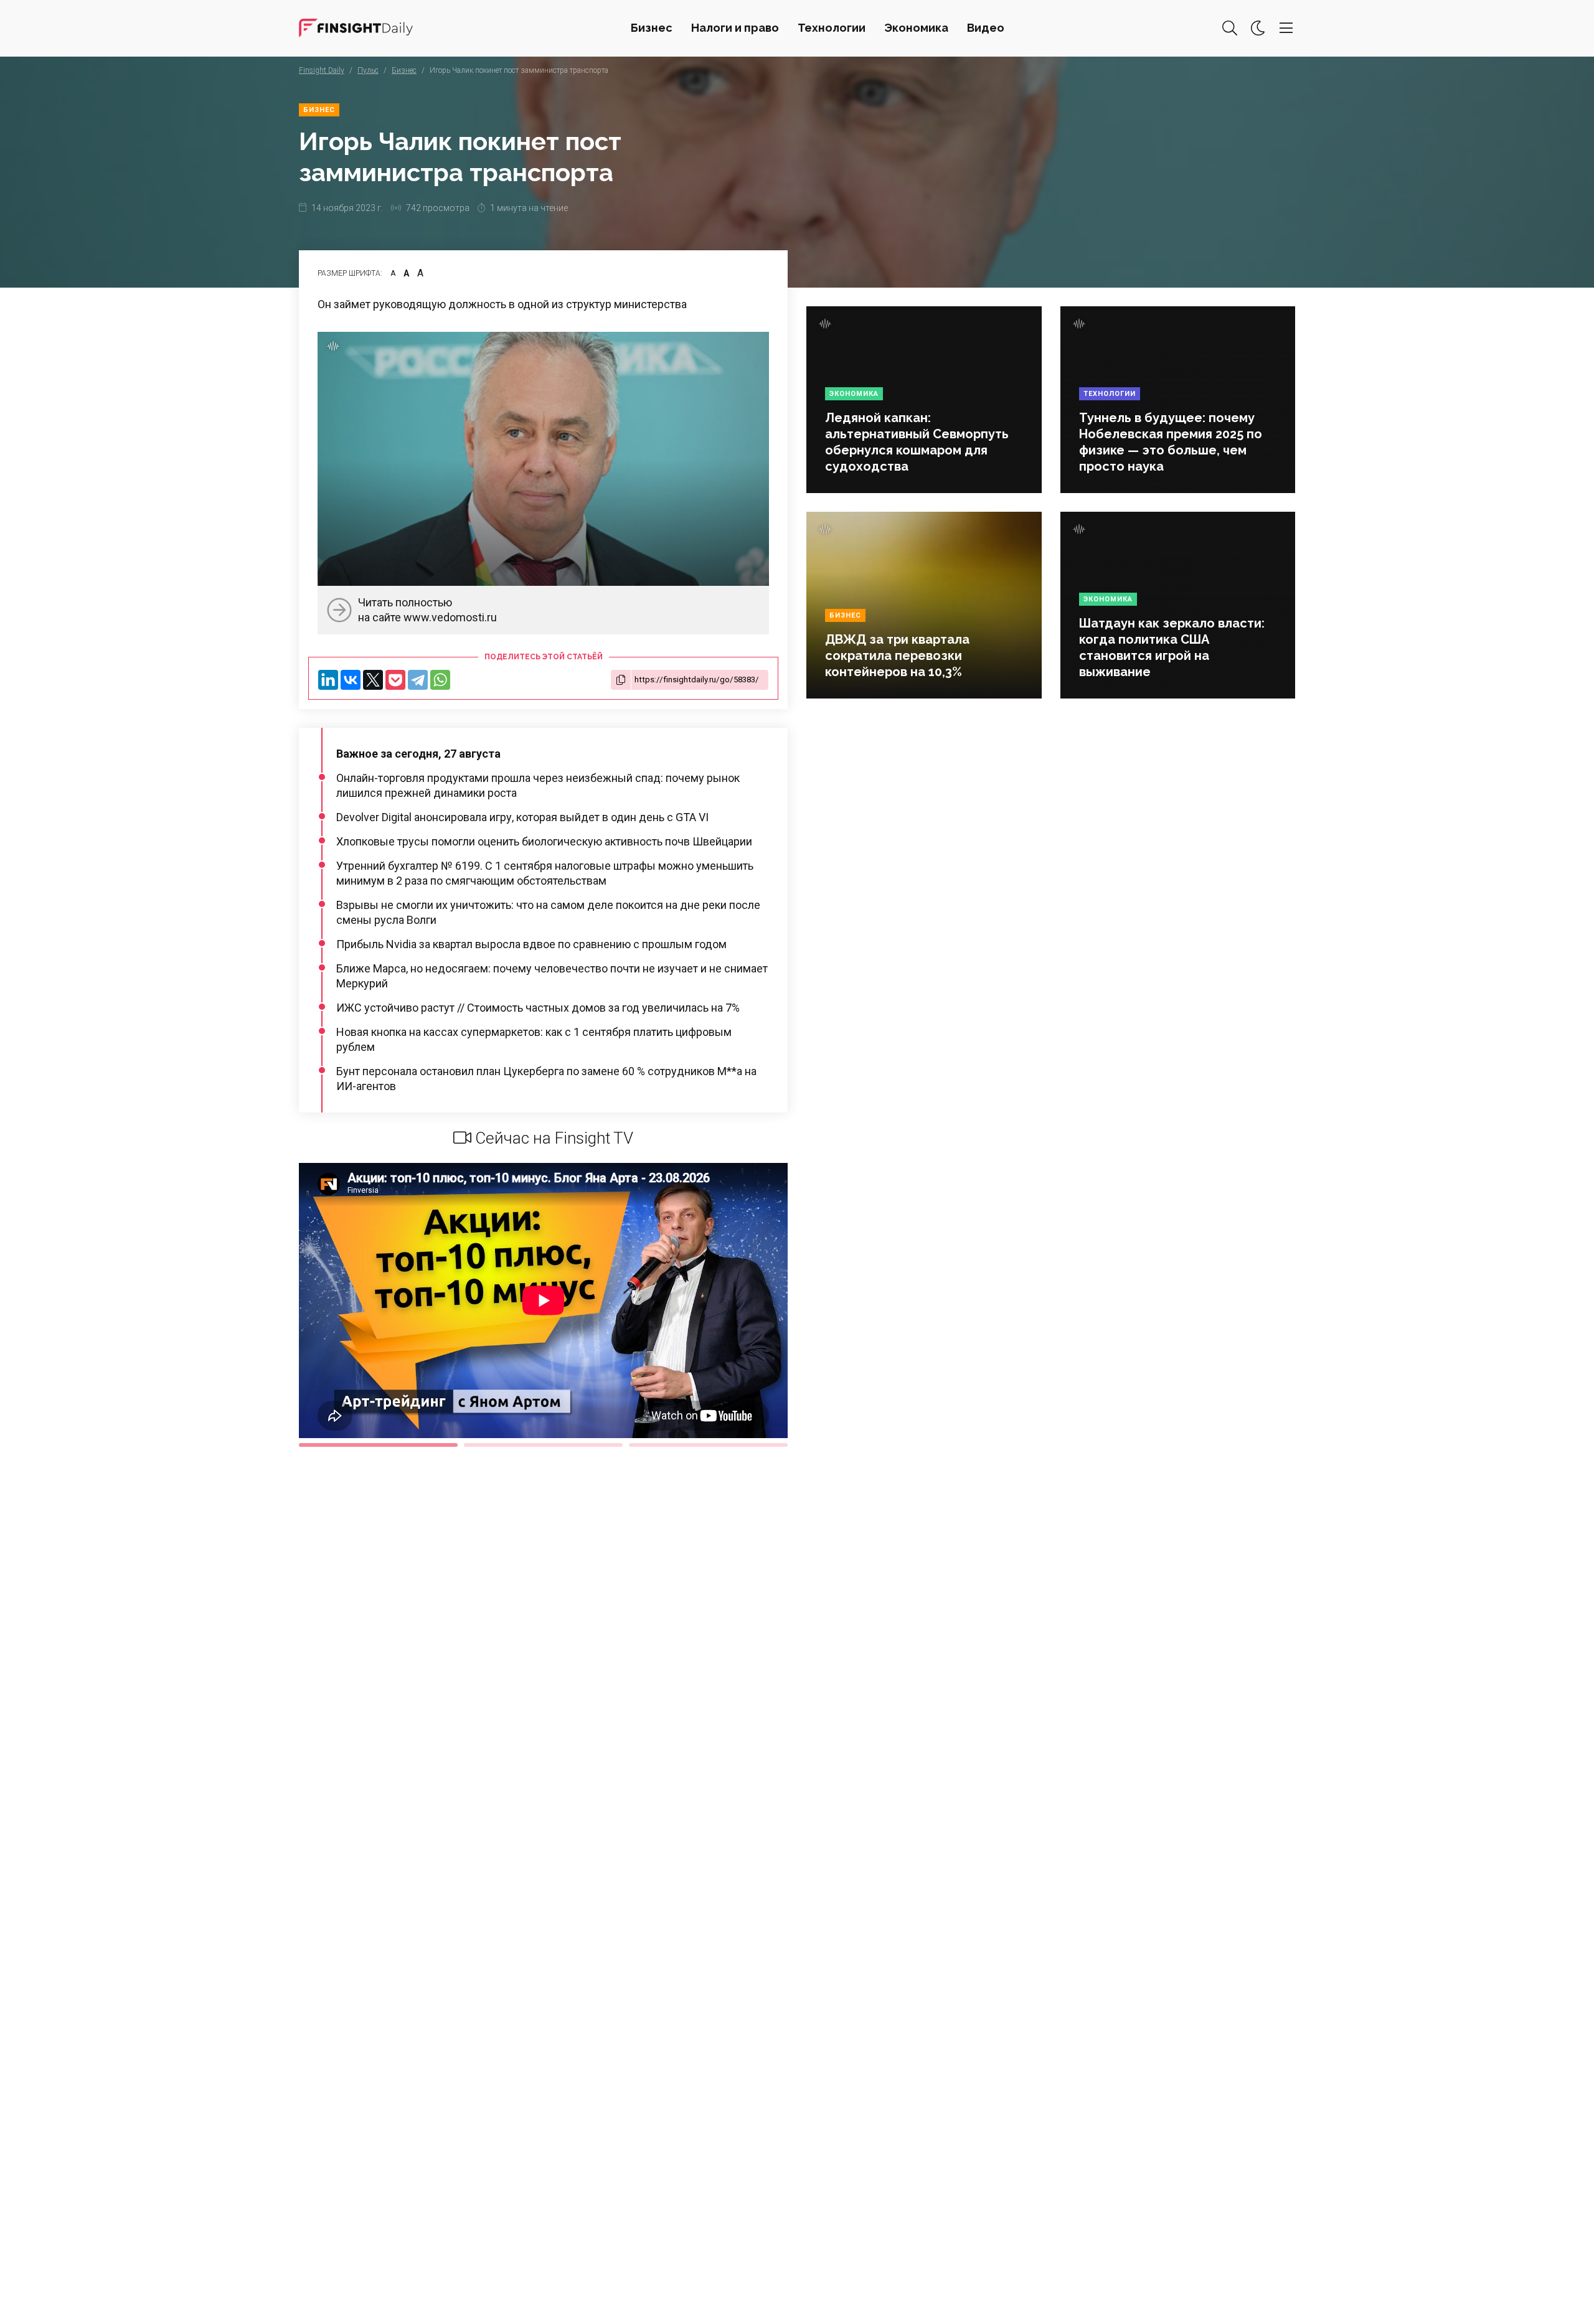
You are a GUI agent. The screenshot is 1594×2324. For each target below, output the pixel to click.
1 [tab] (378, 1445)
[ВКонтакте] (351, 680)
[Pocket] (395, 680)
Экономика (916, 28)
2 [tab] (543, 1445)
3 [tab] (708, 1445)
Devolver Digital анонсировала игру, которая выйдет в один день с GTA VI (522, 817)
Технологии (832, 28)
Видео (986, 28)
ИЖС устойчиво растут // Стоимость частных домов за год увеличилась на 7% (538, 1008)
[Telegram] (418, 680)
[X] (373, 680)
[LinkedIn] (328, 680)
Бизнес (652, 28)
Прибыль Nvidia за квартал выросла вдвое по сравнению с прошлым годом (531, 944)
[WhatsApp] (440, 680)
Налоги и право (735, 28)
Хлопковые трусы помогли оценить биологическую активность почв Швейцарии (544, 841)
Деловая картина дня (356, 28)
